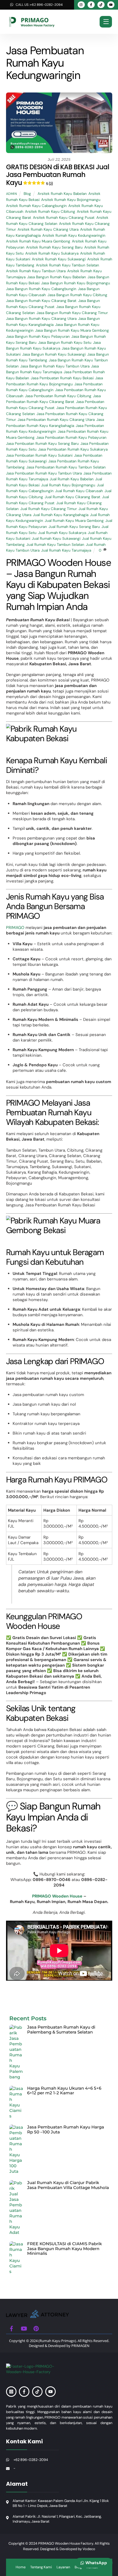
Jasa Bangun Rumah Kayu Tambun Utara (55, 366)
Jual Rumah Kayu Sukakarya (62, 533)
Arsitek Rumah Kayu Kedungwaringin (74, 235)
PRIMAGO (15, 928)
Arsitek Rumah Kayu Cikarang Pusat (64, 218)
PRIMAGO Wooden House (57, 1896)
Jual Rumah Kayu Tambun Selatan (55, 545)
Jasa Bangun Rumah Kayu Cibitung (77, 295)
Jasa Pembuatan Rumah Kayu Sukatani (39, 455)
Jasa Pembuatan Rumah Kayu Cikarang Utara (56, 420)
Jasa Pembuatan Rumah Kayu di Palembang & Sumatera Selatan (61, 2030)
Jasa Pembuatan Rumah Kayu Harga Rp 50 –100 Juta (66, 2129)
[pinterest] (36, 2328)
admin (12, 194)
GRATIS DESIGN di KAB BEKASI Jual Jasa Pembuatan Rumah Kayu (58, 175)
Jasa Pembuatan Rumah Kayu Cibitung (58, 396)
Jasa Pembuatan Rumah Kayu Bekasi (62, 378)
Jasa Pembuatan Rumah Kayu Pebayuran (71, 437)
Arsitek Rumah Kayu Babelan (62, 194)
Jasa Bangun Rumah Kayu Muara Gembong (72, 330)
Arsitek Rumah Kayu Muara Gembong (38, 241)
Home (21, 2567)
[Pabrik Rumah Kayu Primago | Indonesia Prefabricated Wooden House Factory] (38, 2316)
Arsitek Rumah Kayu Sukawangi (59, 259)
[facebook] (12, 2328)
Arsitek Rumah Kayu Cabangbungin (36, 206)
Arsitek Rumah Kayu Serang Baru (54, 247)
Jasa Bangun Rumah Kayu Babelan (57, 277)
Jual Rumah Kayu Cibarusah (79, 491)
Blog (27, 194)
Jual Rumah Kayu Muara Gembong (74, 521)
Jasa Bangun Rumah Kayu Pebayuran (38, 336)
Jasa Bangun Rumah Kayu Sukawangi (54, 354)
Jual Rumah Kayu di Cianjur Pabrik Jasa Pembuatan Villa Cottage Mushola (68, 2185)
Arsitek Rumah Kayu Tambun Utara (36, 271)
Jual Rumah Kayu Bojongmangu (68, 485)
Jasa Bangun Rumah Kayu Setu (65, 343)
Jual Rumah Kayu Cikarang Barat (73, 497)
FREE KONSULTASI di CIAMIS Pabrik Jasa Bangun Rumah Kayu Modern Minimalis (64, 2249)
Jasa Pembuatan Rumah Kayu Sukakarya (73, 449)
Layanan (63, 2567)
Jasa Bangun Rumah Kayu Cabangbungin (41, 289)
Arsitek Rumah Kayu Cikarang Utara (48, 229)
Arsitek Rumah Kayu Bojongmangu (71, 200)
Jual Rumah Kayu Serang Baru (74, 527)
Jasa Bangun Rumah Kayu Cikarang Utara (41, 319)
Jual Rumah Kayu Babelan (72, 479)
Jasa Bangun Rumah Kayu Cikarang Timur (72, 313)
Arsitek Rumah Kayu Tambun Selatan (68, 265)
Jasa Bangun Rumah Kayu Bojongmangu (76, 283)
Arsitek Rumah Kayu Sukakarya (52, 253)
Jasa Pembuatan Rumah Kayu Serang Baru (42, 444)
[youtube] (24, 2328)
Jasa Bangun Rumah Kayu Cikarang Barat (41, 301)
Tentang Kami (41, 2567)
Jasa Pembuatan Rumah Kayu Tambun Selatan (66, 467)
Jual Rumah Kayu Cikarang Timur (49, 509)
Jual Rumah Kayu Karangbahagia (61, 515)
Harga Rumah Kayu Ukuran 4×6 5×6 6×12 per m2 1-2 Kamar (64, 2091)
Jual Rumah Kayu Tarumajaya (66, 550)
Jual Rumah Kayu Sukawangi (56, 539)
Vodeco (89, 2549)
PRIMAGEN (80, 2346)
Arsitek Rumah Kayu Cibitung (50, 212)
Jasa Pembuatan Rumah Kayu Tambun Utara (44, 473)
